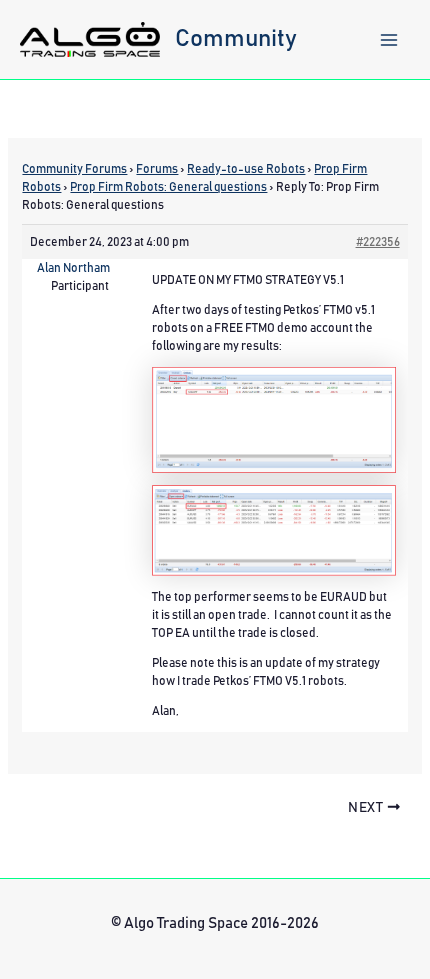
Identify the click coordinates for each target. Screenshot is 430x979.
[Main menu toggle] (389, 40)
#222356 (378, 242)
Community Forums (74, 169)
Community (236, 39)
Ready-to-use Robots (246, 169)
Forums (157, 169)
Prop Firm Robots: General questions (168, 187)
